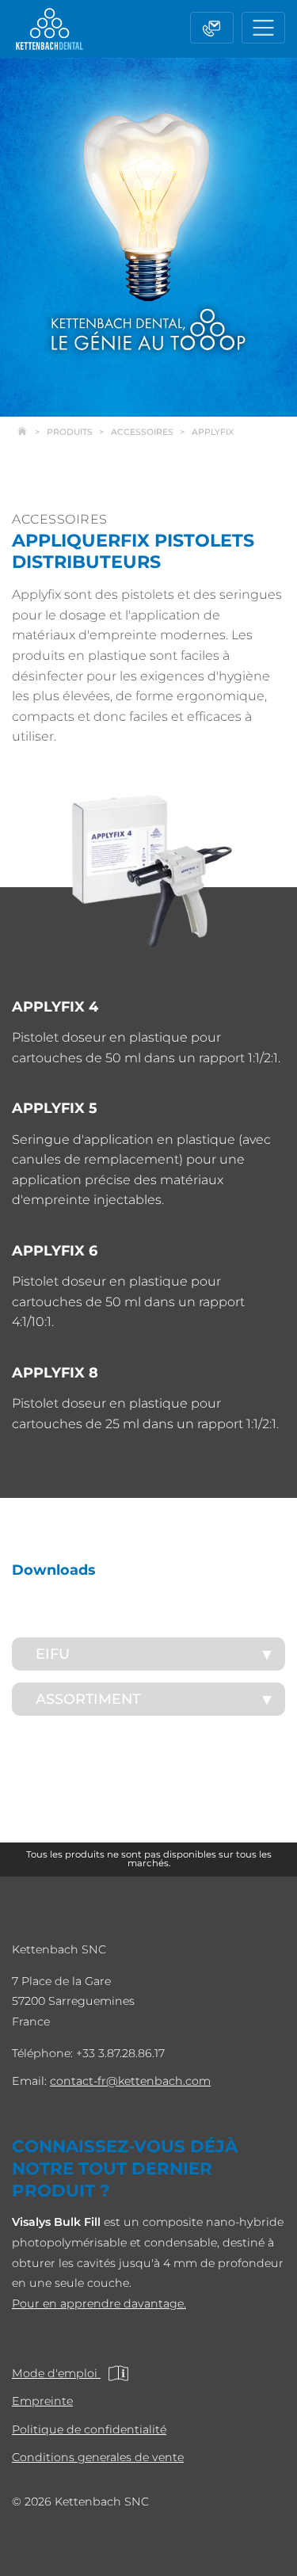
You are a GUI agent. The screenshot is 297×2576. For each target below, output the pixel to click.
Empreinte (42, 2401)
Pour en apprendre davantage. (99, 2304)
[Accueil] (30, 432)
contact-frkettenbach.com (130, 2081)
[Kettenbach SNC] (49, 29)
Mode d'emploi (56, 2373)
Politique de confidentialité (89, 2429)
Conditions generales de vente (98, 2457)
